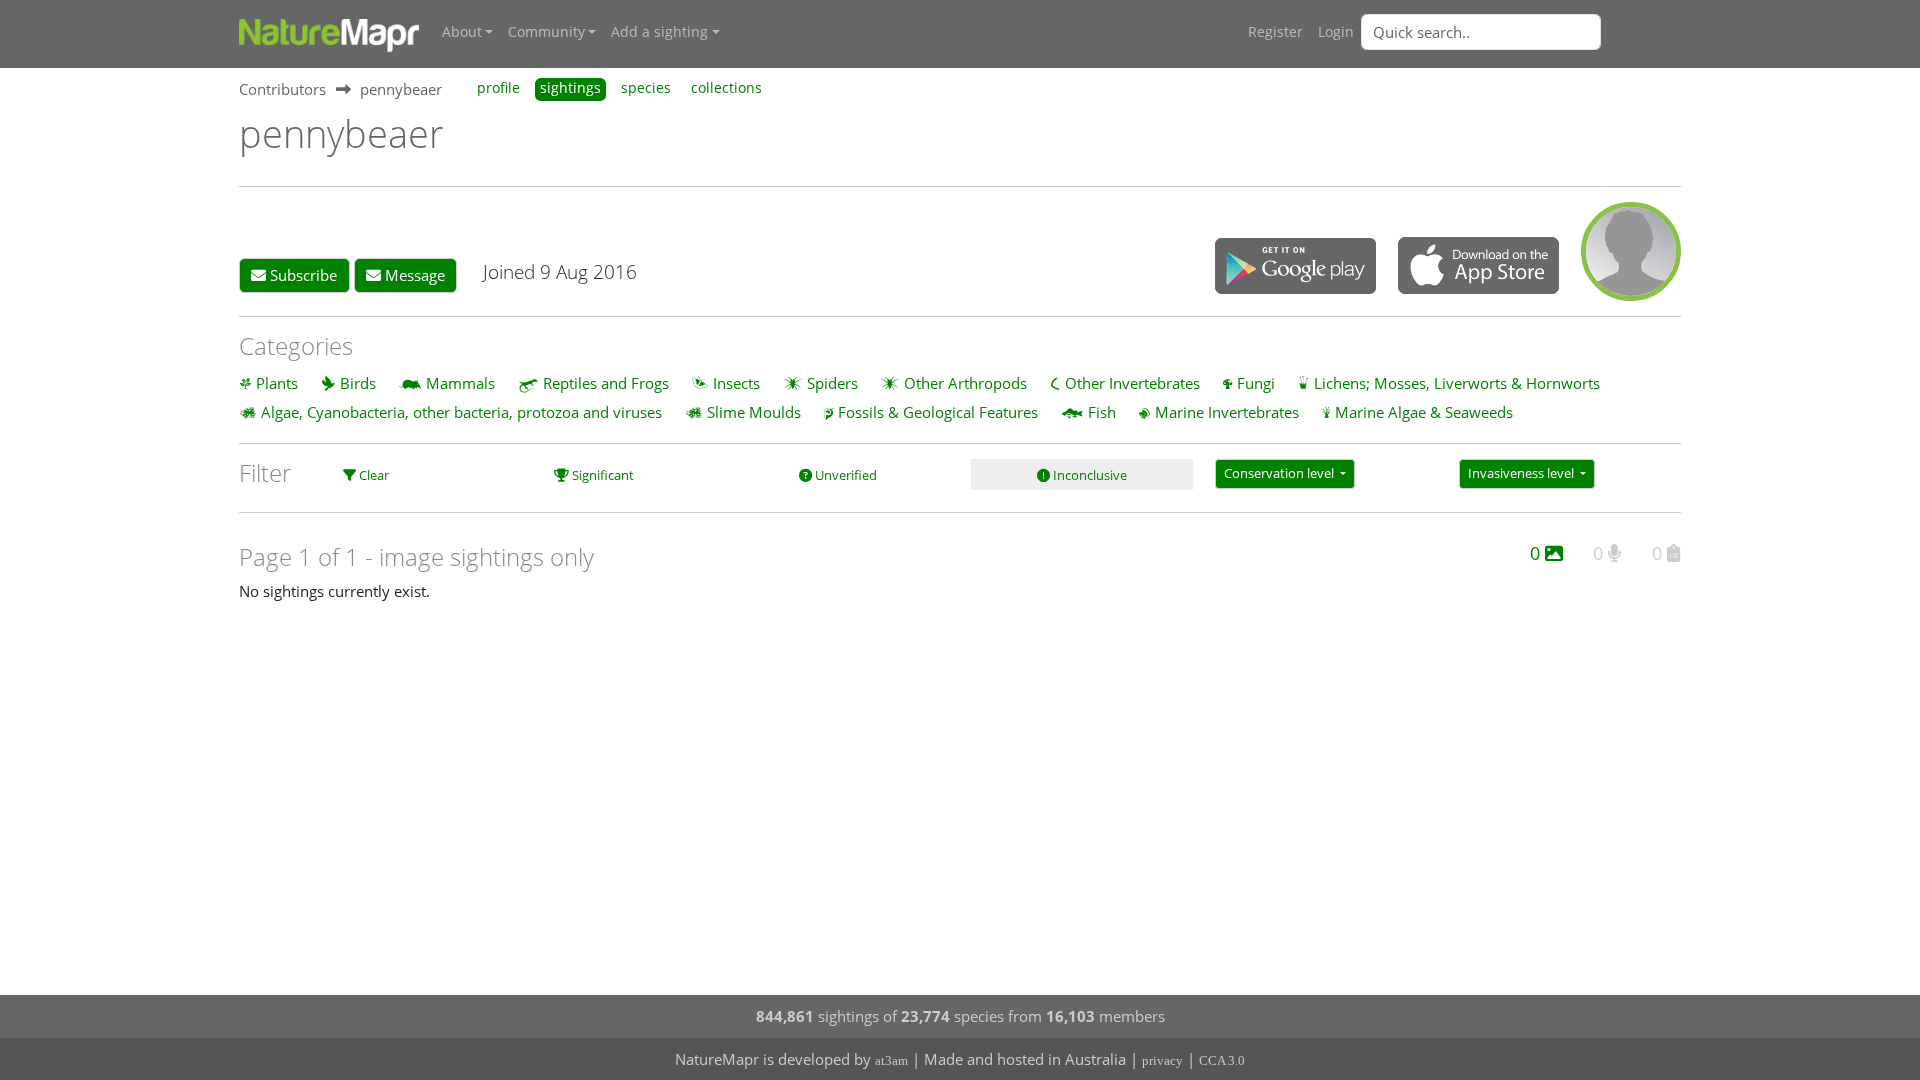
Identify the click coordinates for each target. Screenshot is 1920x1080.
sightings (570, 88)
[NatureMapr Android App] (1295, 268)
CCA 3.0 (1222, 1060)
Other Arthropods (965, 383)
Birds (358, 383)
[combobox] (1521, 32)
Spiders (832, 383)
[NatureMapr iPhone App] (1478, 267)
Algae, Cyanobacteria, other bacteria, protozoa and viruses (461, 412)
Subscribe (301, 275)
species (646, 88)
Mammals (460, 383)
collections (726, 88)
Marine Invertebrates (1227, 412)
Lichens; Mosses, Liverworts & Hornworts (1457, 383)
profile (498, 88)
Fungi (1256, 383)
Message (413, 275)
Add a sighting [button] (659, 32)
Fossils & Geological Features (938, 412)
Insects (736, 383)
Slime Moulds (754, 412)
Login (1336, 32)
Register (1275, 32)
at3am (891, 1060)
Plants (277, 383)
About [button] (462, 32)
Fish (1102, 412)
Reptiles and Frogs (606, 383)
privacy (1162, 1060)
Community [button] (546, 32)
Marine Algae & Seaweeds (1424, 412)
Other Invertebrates (1132, 383)
